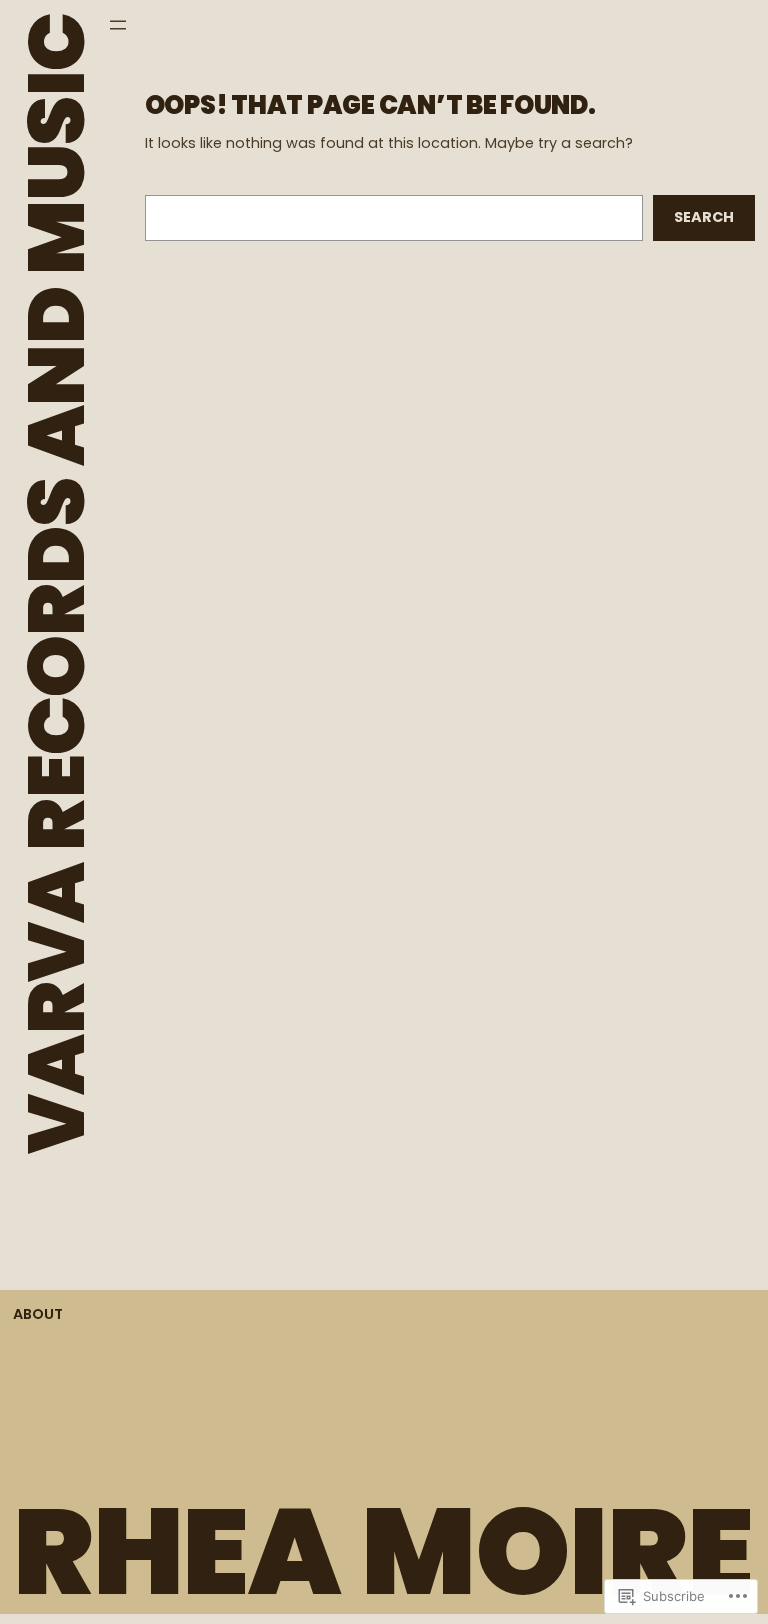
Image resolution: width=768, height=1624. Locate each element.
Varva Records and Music (56, 583)
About (38, 1314)
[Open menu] (118, 25)
